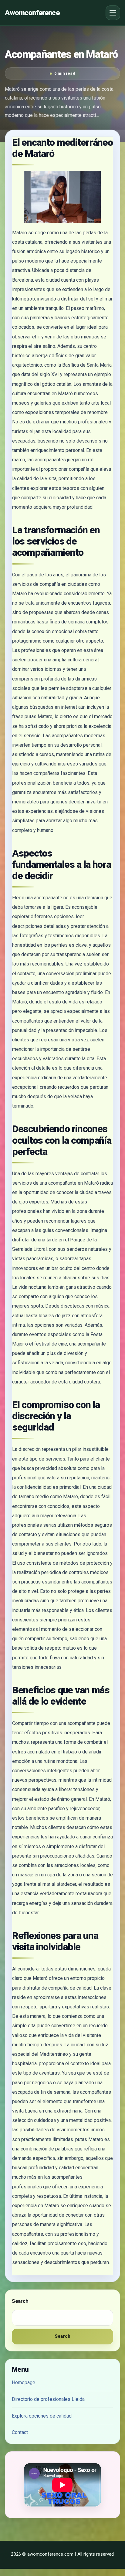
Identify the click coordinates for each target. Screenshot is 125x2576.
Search (20, 2301)
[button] (113, 13)
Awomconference (32, 13)
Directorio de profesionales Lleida (48, 2399)
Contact (20, 2432)
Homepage (24, 2383)
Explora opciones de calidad (42, 2416)
